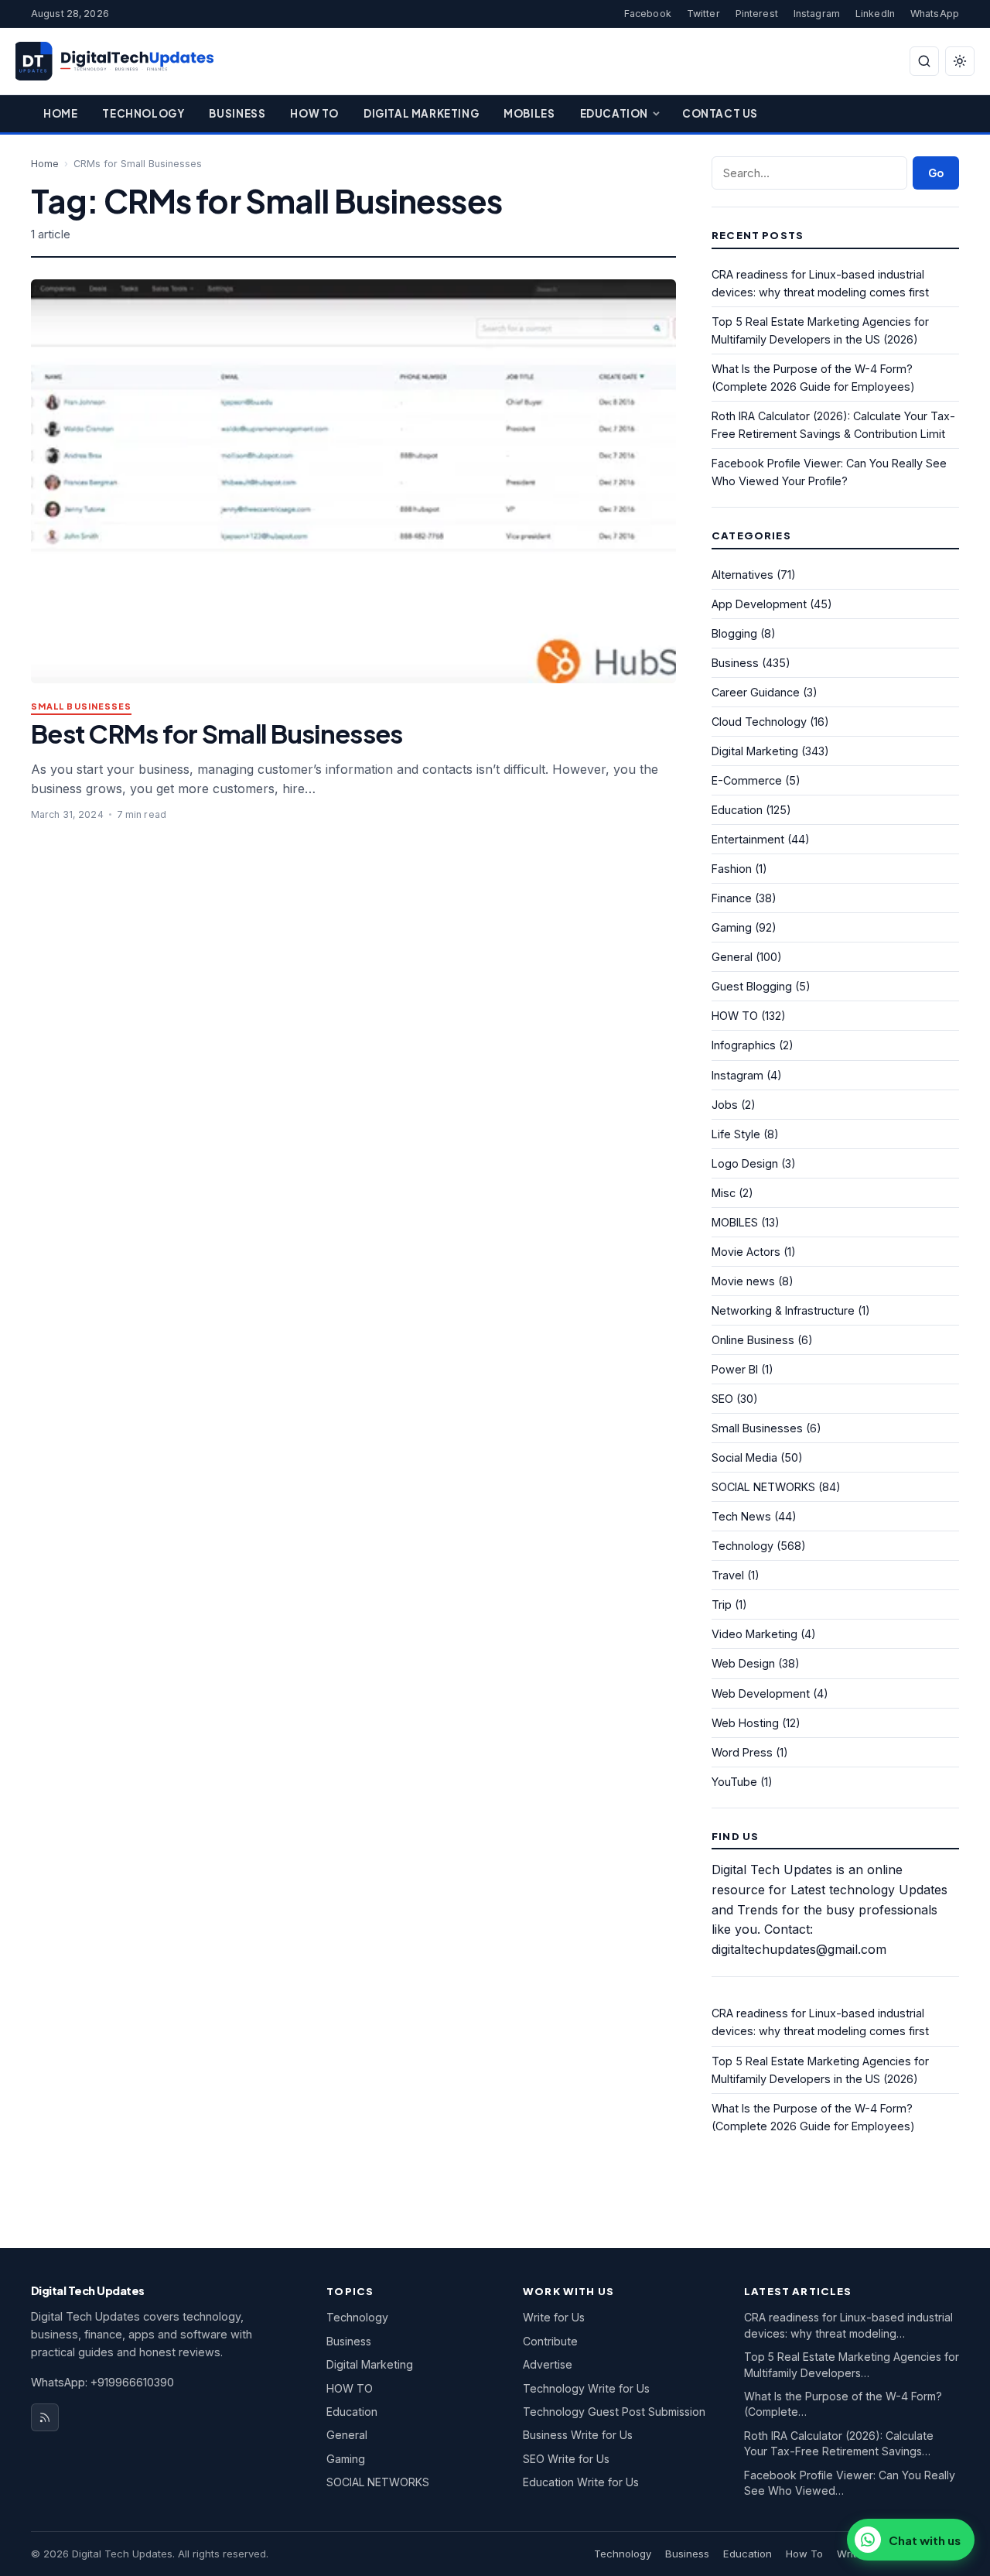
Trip (722, 1604)
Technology (143, 113)
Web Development (761, 1693)
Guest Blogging (752, 986)
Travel (728, 1575)
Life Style (736, 1134)
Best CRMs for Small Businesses (217, 733)
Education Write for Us (581, 2482)
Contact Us (720, 113)
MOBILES (735, 1222)
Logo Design (745, 1163)
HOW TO (735, 1016)
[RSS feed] (45, 2417)
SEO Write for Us (566, 2459)
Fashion (732, 869)
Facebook (648, 14)
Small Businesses (81, 707)
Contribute (550, 2341)
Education (614, 113)
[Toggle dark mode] (960, 61)
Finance (732, 898)
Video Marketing (754, 1634)
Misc (724, 1193)
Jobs (725, 1105)
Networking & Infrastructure (783, 1310)
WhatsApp (935, 14)
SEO (722, 1399)
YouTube (734, 1782)
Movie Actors (746, 1252)
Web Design (743, 1663)
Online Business (753, 1340)
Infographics (744, 1045)
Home (60, 113)
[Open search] (924, 61)
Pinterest (757, 14)
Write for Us (554, 2317)
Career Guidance (756, 692)
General (732, 957)
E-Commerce (747, 780)
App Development (759, 604)
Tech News (741, 1516)
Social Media (744, 1457)
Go (936, 173)
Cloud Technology (759, 722)
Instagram (817, 14)
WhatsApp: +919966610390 (102, 2382)
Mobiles (529, 113)
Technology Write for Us (586, 2388)
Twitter (703, 14)
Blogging (734, 633)
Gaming (732, 927)
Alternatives (742, 575)
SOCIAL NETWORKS (763, 1487)
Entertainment (748, 839)
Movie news (743, 1281)
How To (314, 113)
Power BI (735, 1369)
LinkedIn (875, 14)
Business (237, 113)
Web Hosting (745, 1723)
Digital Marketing (421, 113)
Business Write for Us (578, 2435)
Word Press (742, 1752)
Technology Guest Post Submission (614, 2412)
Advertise (548, 2364)
